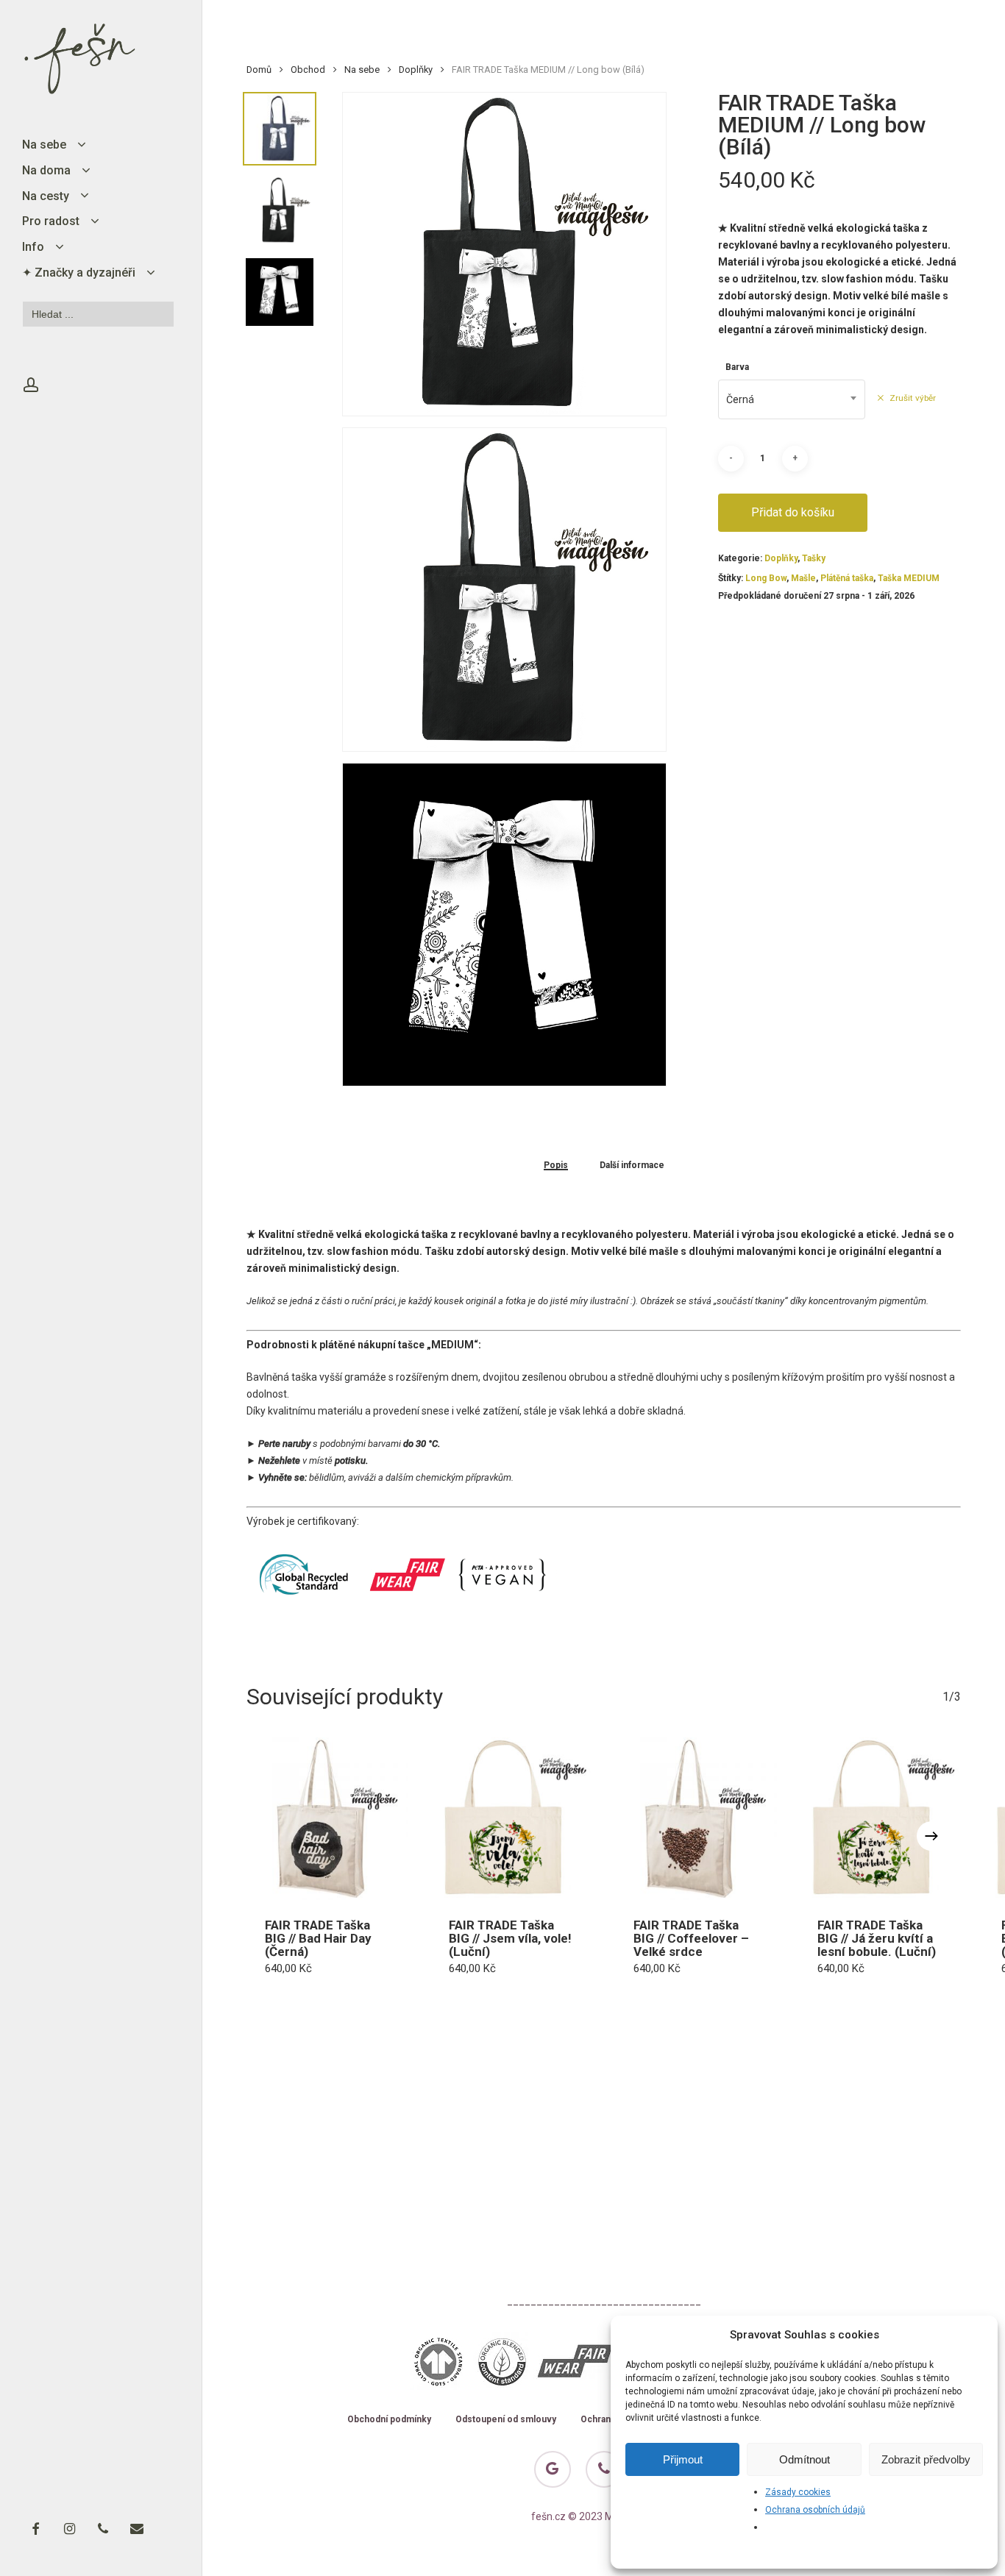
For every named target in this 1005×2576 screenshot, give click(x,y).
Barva (737, 367)
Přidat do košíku (793, 512)
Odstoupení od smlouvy (506, 2420)
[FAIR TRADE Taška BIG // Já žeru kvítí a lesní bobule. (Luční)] (880, 1818)
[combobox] (792, 399)
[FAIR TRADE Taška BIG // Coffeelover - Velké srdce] (696, 1818)
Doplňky (416, 70)
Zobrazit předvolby (926, 2459)
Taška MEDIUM (909, 578)
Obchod (308, 70)
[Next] (931, 1836)
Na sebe (362, 70)
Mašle (803, 578)
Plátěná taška (847, 578)
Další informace (632, 1166)
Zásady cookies (798, 2492)
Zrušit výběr (913, 398)
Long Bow (766, 578)
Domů (259, 70)
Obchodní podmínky (389, 2420)
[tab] (556, 1165)
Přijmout (683, 2459)
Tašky (814, 558)
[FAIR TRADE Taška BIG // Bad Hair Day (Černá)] (327, 1818)
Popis (556, 1166)
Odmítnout (805, 2459)
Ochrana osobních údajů (815, 2510)
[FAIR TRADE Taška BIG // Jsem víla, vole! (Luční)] (511, 1818)
